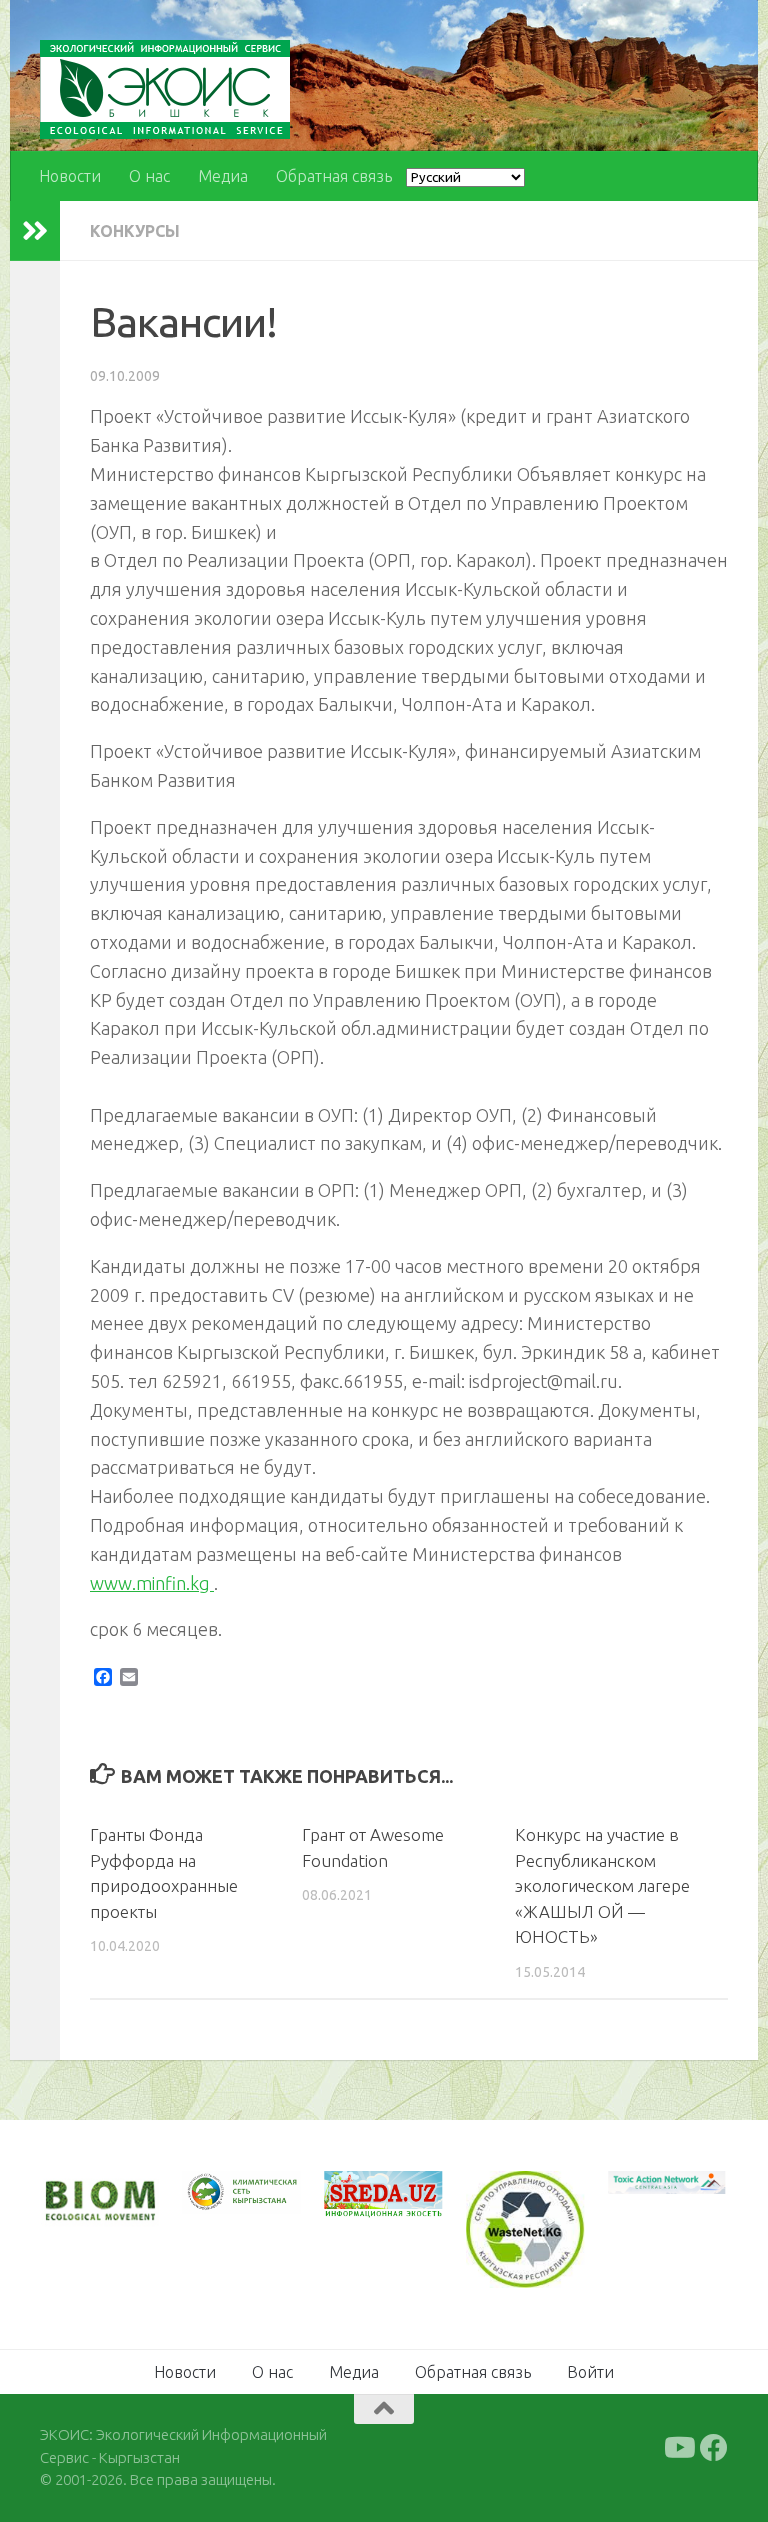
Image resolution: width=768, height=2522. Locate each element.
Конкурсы (135, 231)
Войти (590, 2372)
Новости (70, 176)
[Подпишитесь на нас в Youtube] (678, 2448)
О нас (149, 176)
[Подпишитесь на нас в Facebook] (714, 2448)
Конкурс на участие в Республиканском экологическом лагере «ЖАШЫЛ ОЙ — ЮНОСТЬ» (602, 1885)
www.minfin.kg (152, 1583)
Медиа (223, 176)
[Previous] (224, 2192)
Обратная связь (334, 176)
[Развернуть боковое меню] (35, 231)
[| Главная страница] (165, 89)
